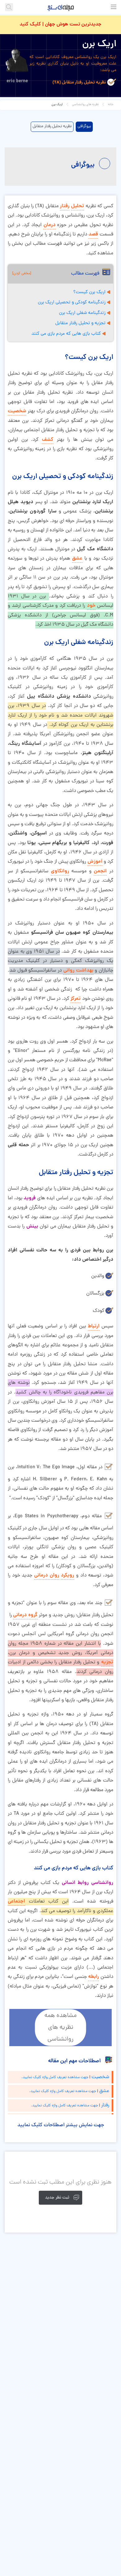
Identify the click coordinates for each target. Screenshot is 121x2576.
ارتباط (94, 1326)
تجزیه (107, 1662)
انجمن (100, 871)
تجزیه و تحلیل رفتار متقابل (80, 323)
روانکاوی (60, 871)
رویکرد (67, 1575)
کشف (48, 440)
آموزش (95, 862)
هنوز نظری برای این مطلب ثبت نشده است (60, 2182)
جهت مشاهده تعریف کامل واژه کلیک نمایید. (55, 2077)
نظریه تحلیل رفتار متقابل (52, 126)
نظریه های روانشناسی (85, 105)
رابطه (94, 1977)
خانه (111, 105)
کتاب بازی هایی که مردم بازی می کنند (66, 334)
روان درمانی (47, 1575)
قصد (93, 234)
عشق (77, 559)
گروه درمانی (25, 1615)
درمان (49, 225)
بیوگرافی (84, 126)
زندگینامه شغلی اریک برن (82, 313)
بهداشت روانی (78, 970)
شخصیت (17, 411)
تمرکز (76, 999)
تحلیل (78, 206)
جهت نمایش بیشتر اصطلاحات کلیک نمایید (61, 2125)
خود (91, 606)
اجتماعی (16, 1901)
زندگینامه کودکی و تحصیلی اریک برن (72, 303)
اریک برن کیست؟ (89, 292)
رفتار (65, 206)
